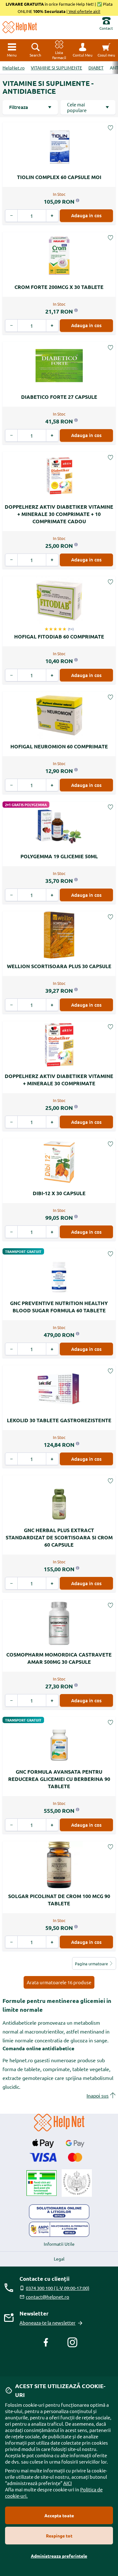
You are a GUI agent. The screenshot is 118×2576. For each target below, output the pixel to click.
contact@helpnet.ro (48, 2297)
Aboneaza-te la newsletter (48, 2323)
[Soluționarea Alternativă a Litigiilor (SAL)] (59, 2229)
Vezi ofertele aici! (84, 11)
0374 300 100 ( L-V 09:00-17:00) (58, 2288)
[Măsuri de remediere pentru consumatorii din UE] (59, 2212)
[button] (83, 50)
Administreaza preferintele (59, 2556)
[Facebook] (46, 2342)
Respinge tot (59, 2536)
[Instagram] (72, 2342)
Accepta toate (59, 2515)
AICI (67, 2483)
